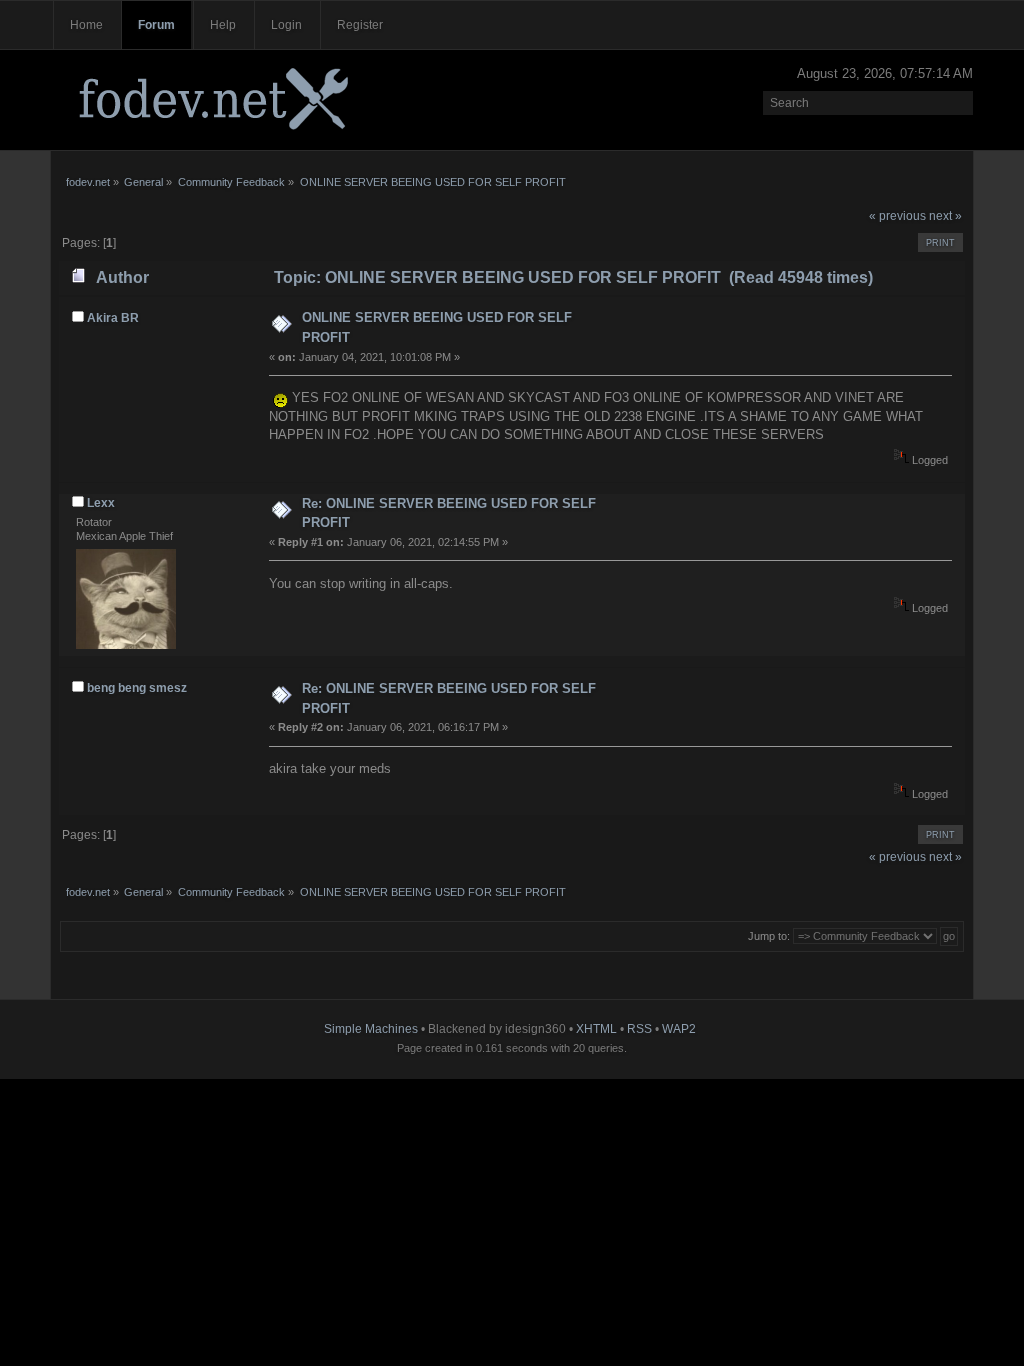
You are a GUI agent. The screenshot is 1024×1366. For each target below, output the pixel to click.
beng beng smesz (137, 688)
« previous (897, 216)
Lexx (101, 503)
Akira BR (113, 318)
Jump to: (769, 936)
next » (945, 216)
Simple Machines (371, 1029)
